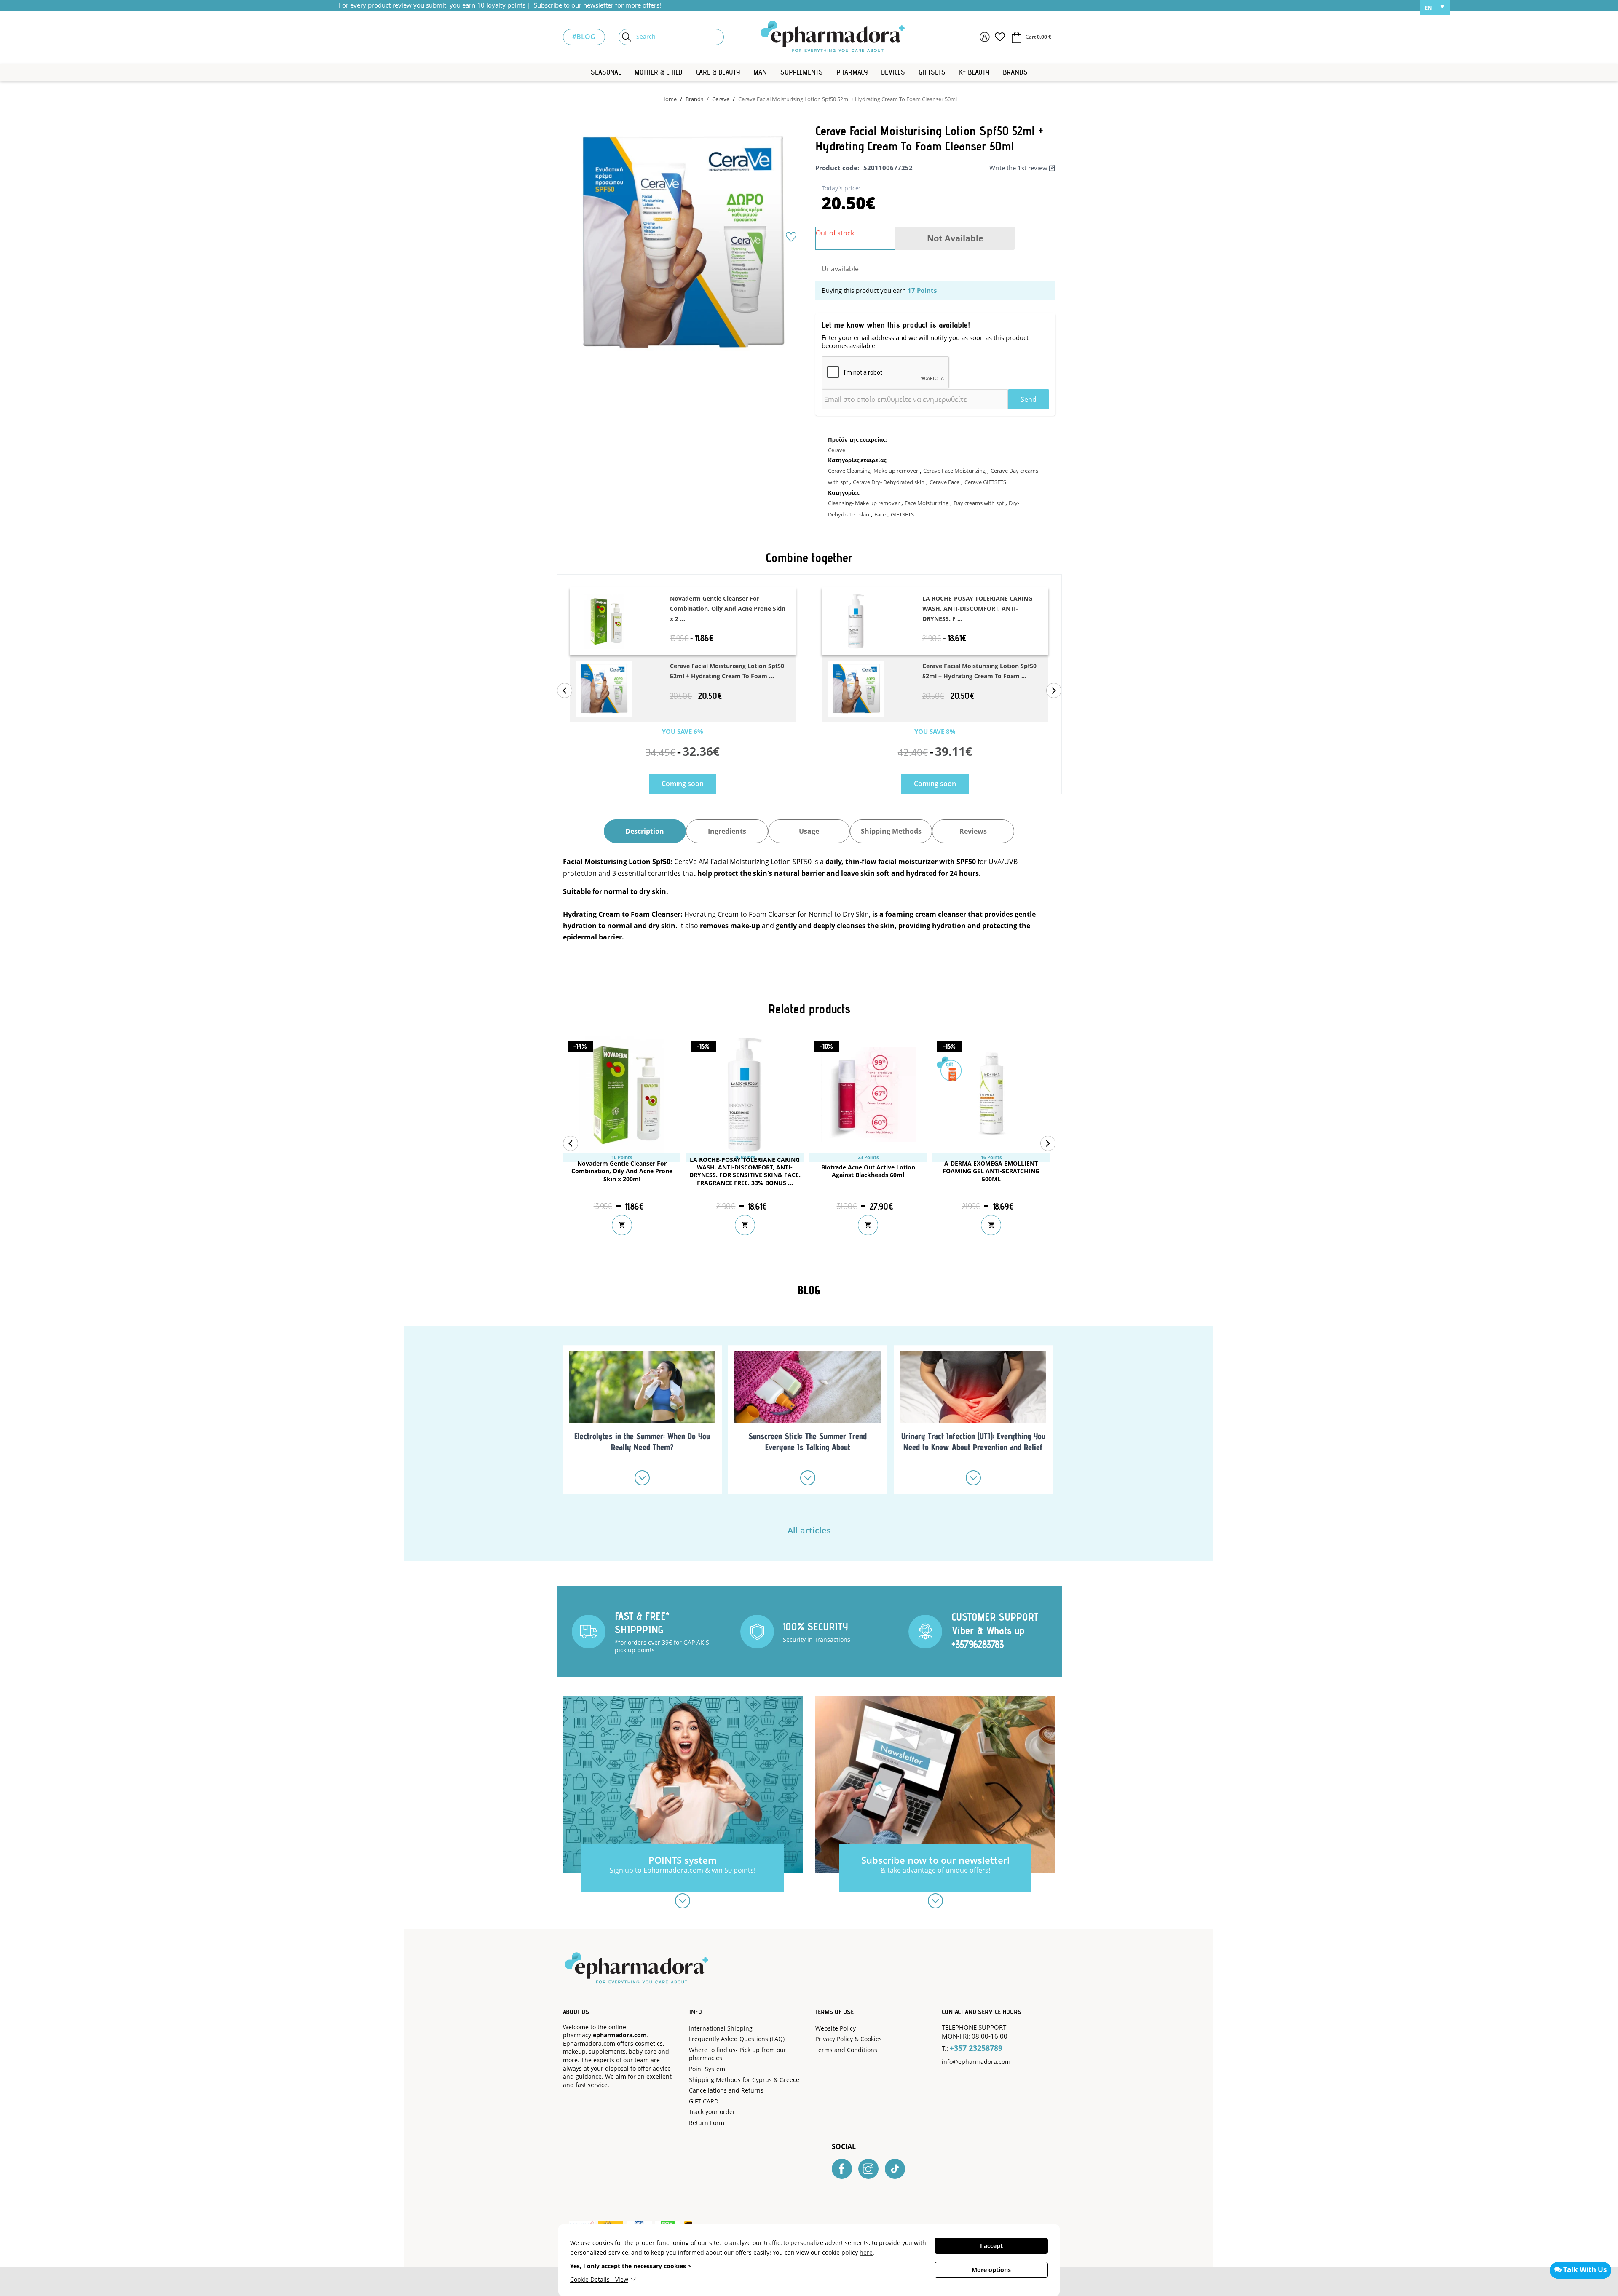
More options (991, 2270)
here (866, 2252)
